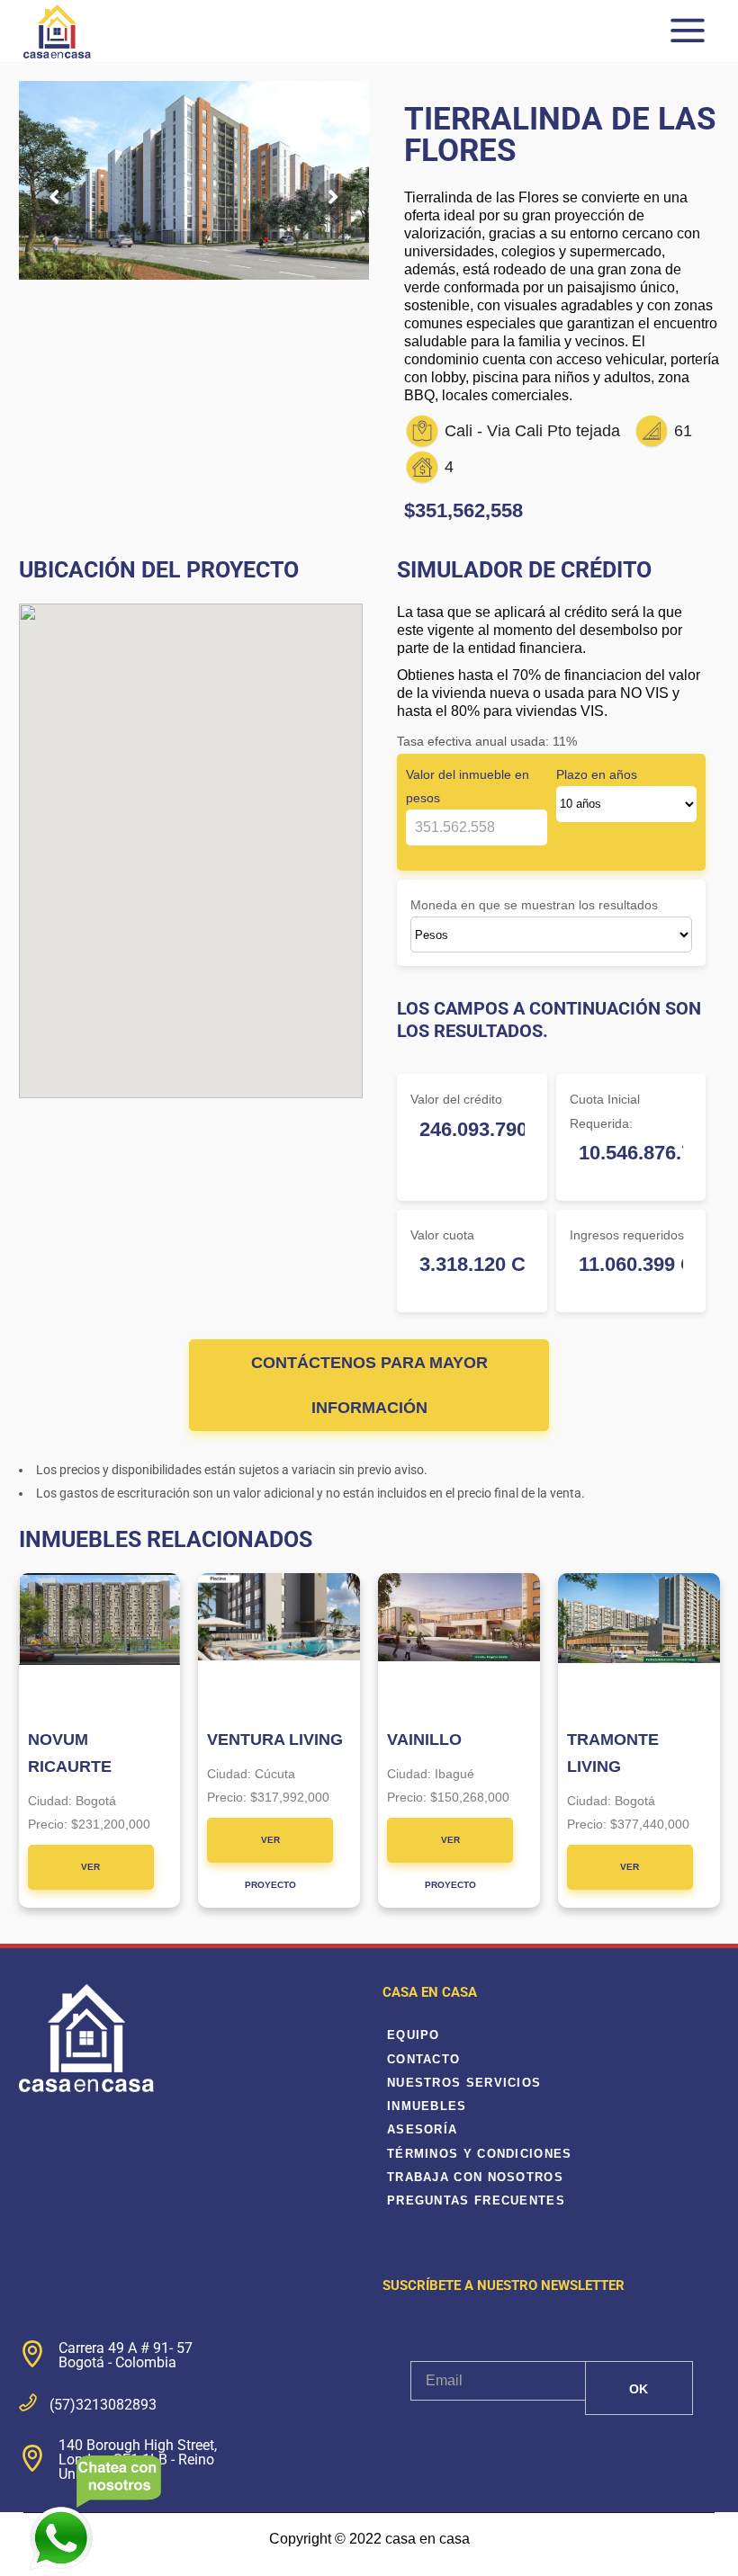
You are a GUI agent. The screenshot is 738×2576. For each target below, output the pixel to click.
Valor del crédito (456, 1099)
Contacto (423, 2059)
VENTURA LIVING (275, 1740)
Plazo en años (597, 774)
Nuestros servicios (464, 2083)
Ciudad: (52, 1801)
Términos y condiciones (480, 2154)
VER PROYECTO (90, 1876)
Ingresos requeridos (627, 1235)
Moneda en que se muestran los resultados (534, 905)
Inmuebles (427, 2106)
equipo (414, 2035)
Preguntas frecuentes (476, 2200)
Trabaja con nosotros (475, 2177)
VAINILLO (424, 1740)
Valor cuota (442, 1235)
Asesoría (422, 2129)
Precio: (49, 1824)
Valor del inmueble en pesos (468, 786)
